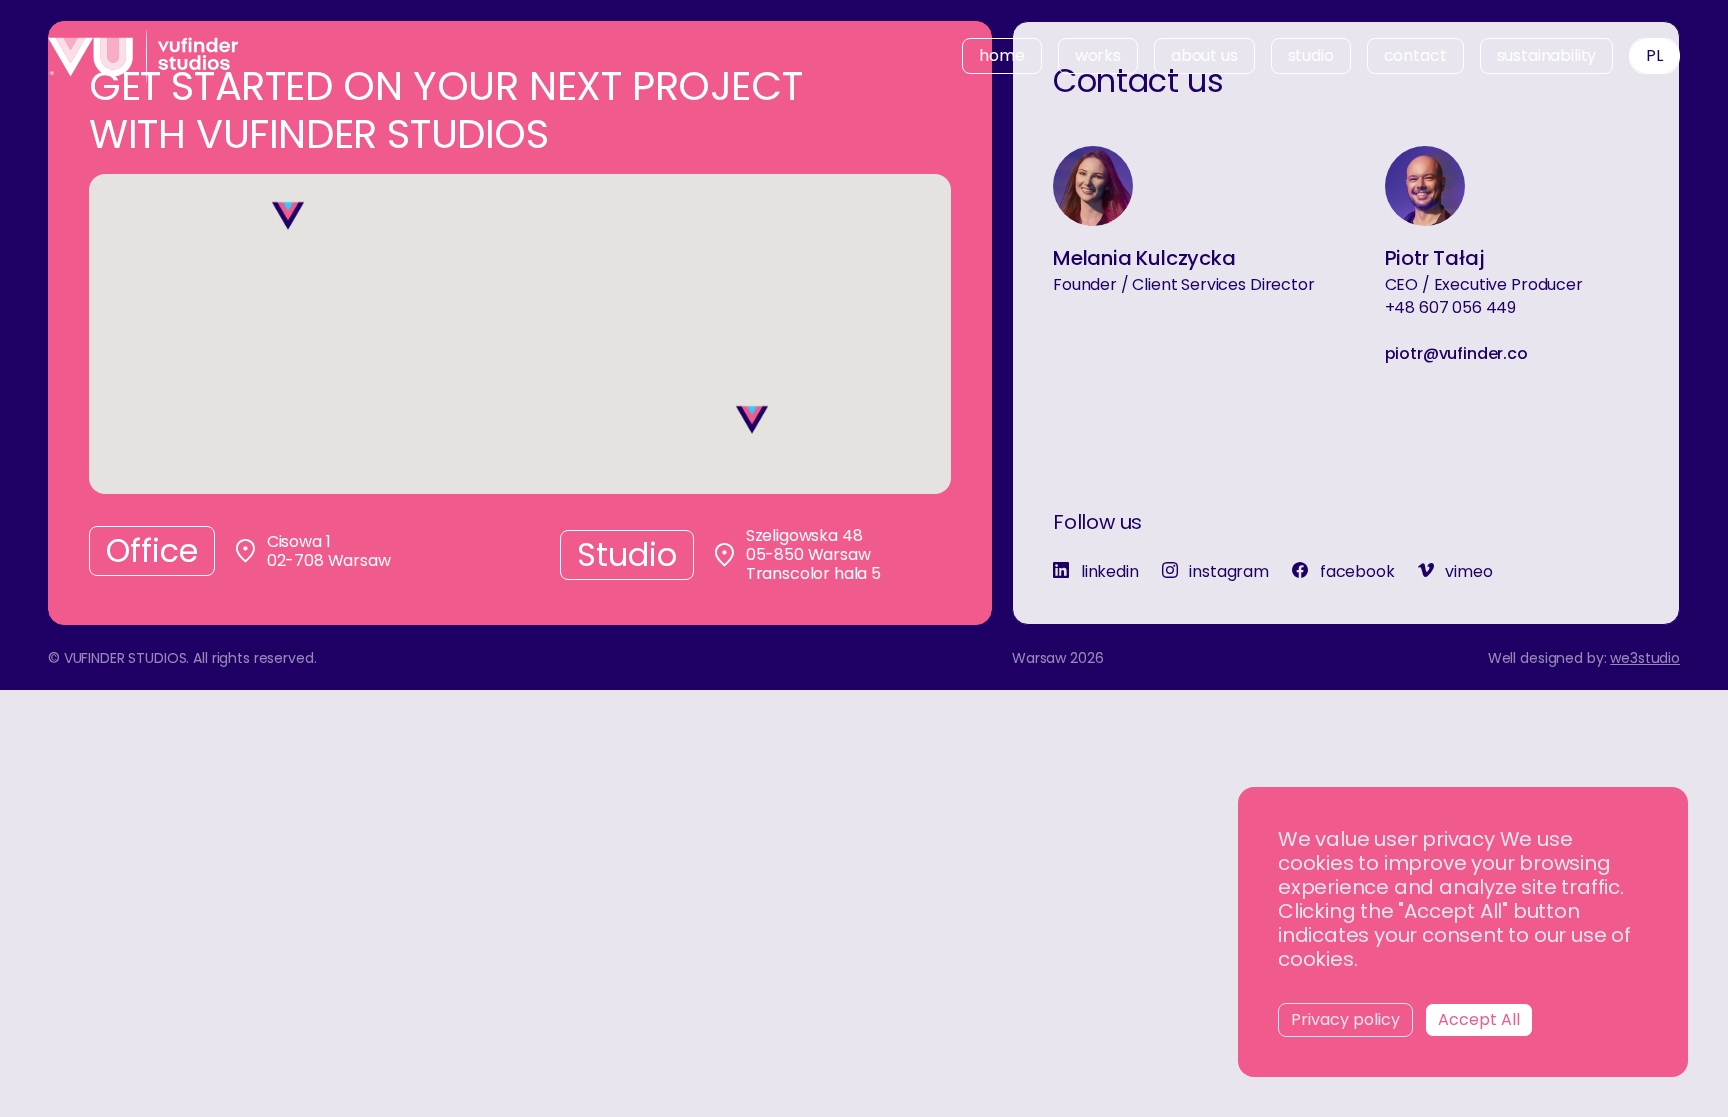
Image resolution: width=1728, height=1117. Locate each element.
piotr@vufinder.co (1456, 354)
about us (1204, 55)
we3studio (1645, 658)
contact (1415, 55)
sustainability (1547, 55)
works (1098, 55)
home (1001, 55)
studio (1311, 55)
